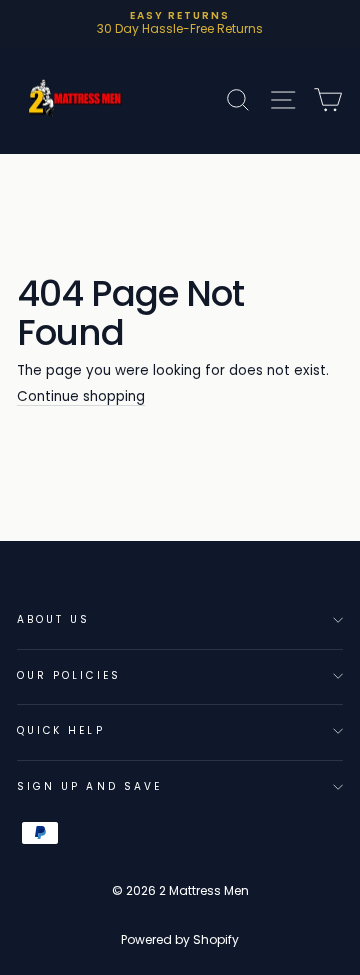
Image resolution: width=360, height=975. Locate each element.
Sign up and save (89, 786)
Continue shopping (81, 397)
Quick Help (61, 730)
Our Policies (69, 675)
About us (53, 619)
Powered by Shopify (180, 939)
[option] (180, 23)
